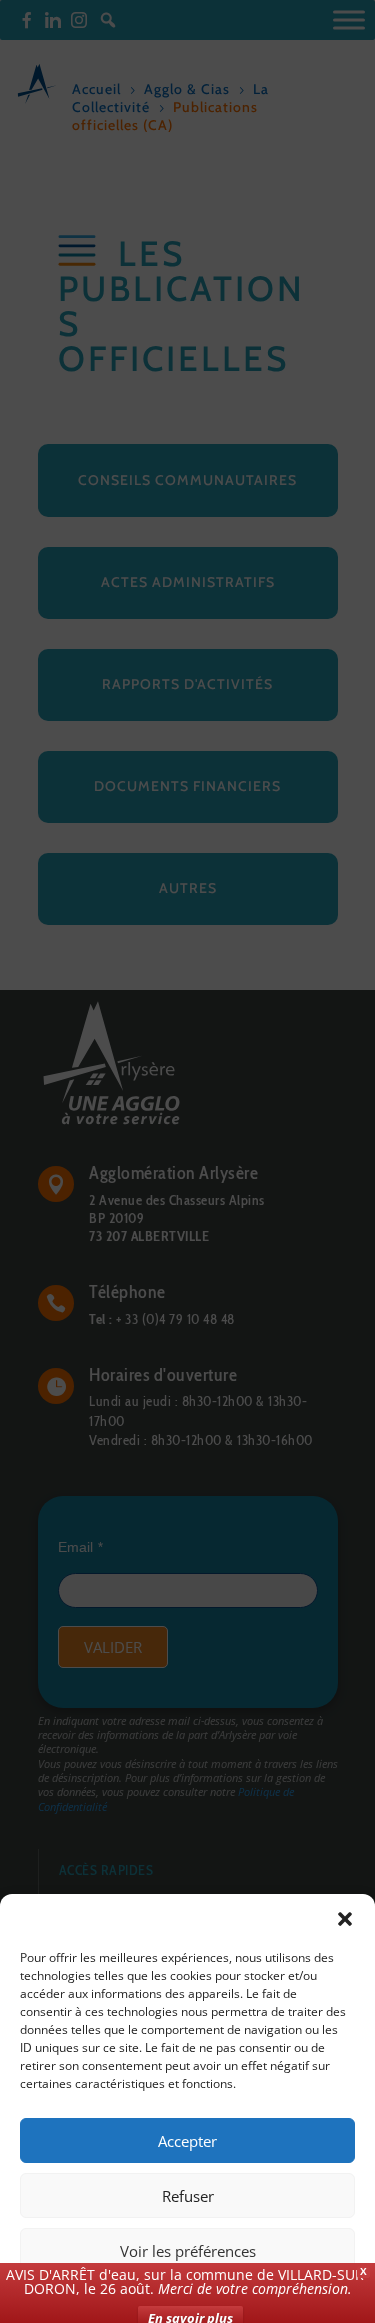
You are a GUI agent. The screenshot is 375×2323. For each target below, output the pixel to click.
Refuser (188, 2196)
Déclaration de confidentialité (261, 2295)
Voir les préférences (188, 2251)
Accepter (187, 2141)
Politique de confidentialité (95, 2295)
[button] (345, 1919)
